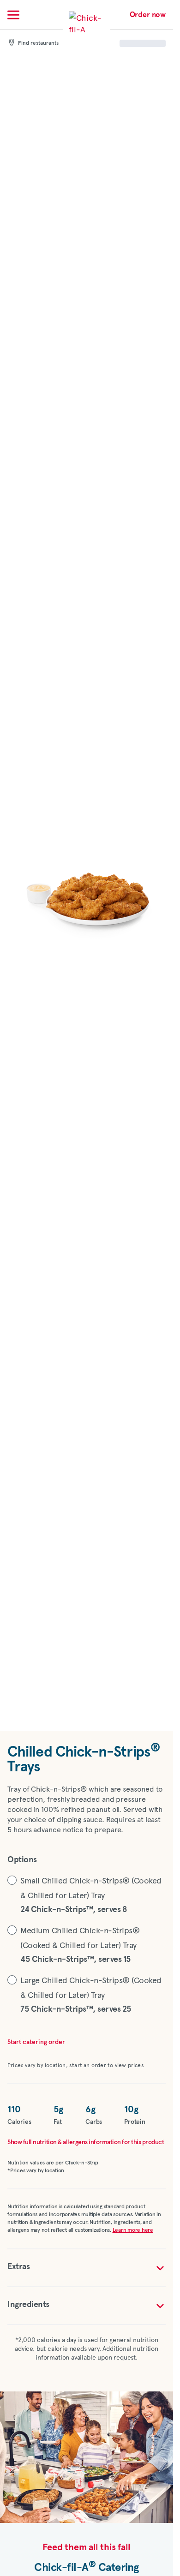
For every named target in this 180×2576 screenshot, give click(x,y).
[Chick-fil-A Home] (87, 29)
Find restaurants (38, 43)
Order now (148, 15)
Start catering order (36, 2042)
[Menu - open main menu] (13, 15)
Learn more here (133, 2230)
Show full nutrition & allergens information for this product (86, 2142)
